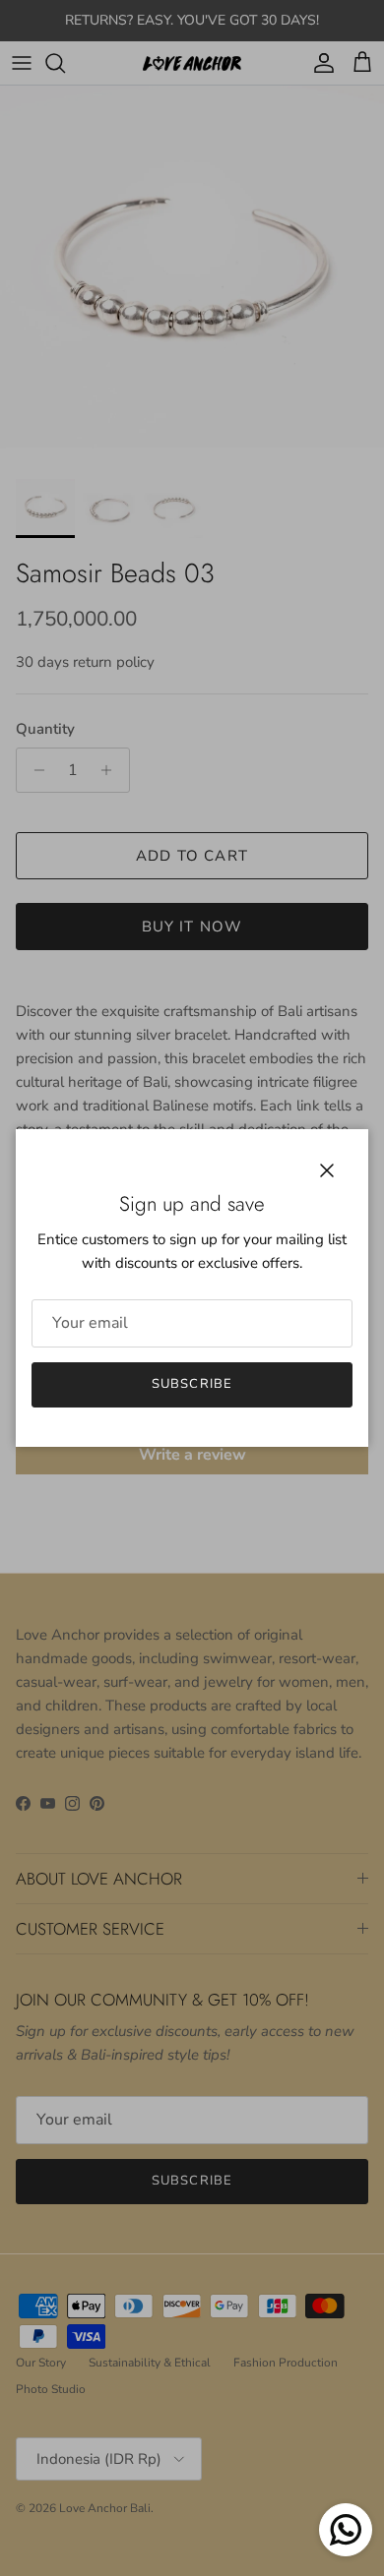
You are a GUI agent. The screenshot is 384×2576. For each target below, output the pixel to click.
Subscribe (192, 1384)
